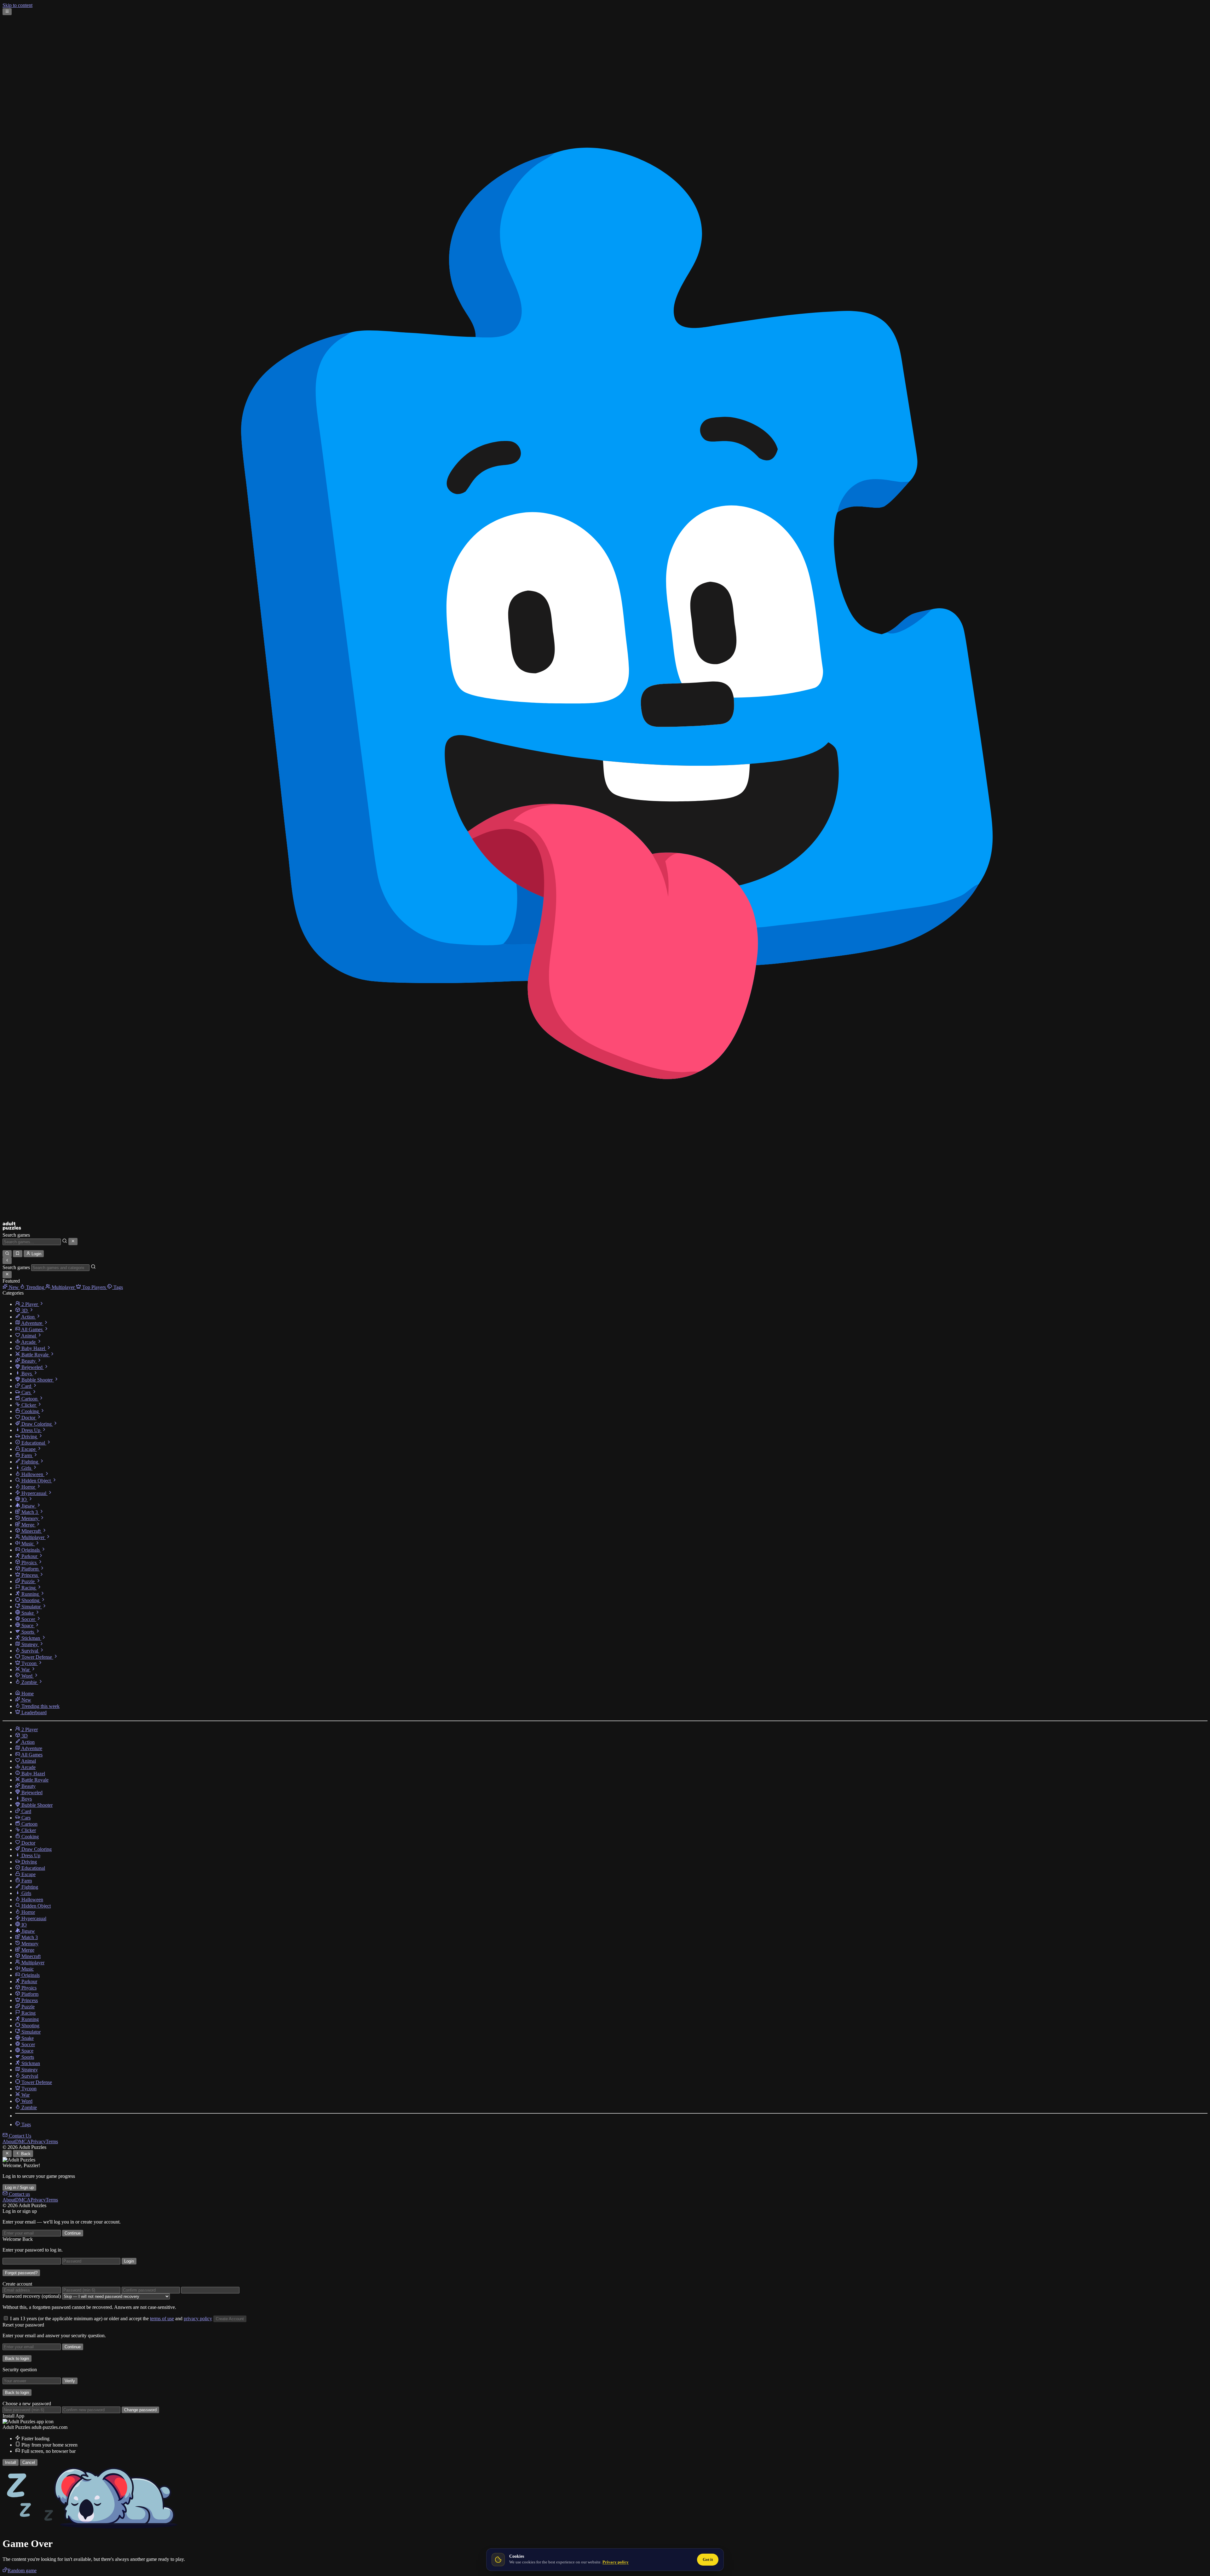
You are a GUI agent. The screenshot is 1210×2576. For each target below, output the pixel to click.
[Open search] (7, 1254)
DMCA (23, 2141)
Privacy (38, 2141)
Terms (52, 2141)
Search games (16, 1235)
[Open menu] (7, 12)
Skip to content (17, 5)
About (9, 2141)
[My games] (17, 1254)
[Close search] (73, 1241)
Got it (708, 2559)
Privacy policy (616, 2562)
